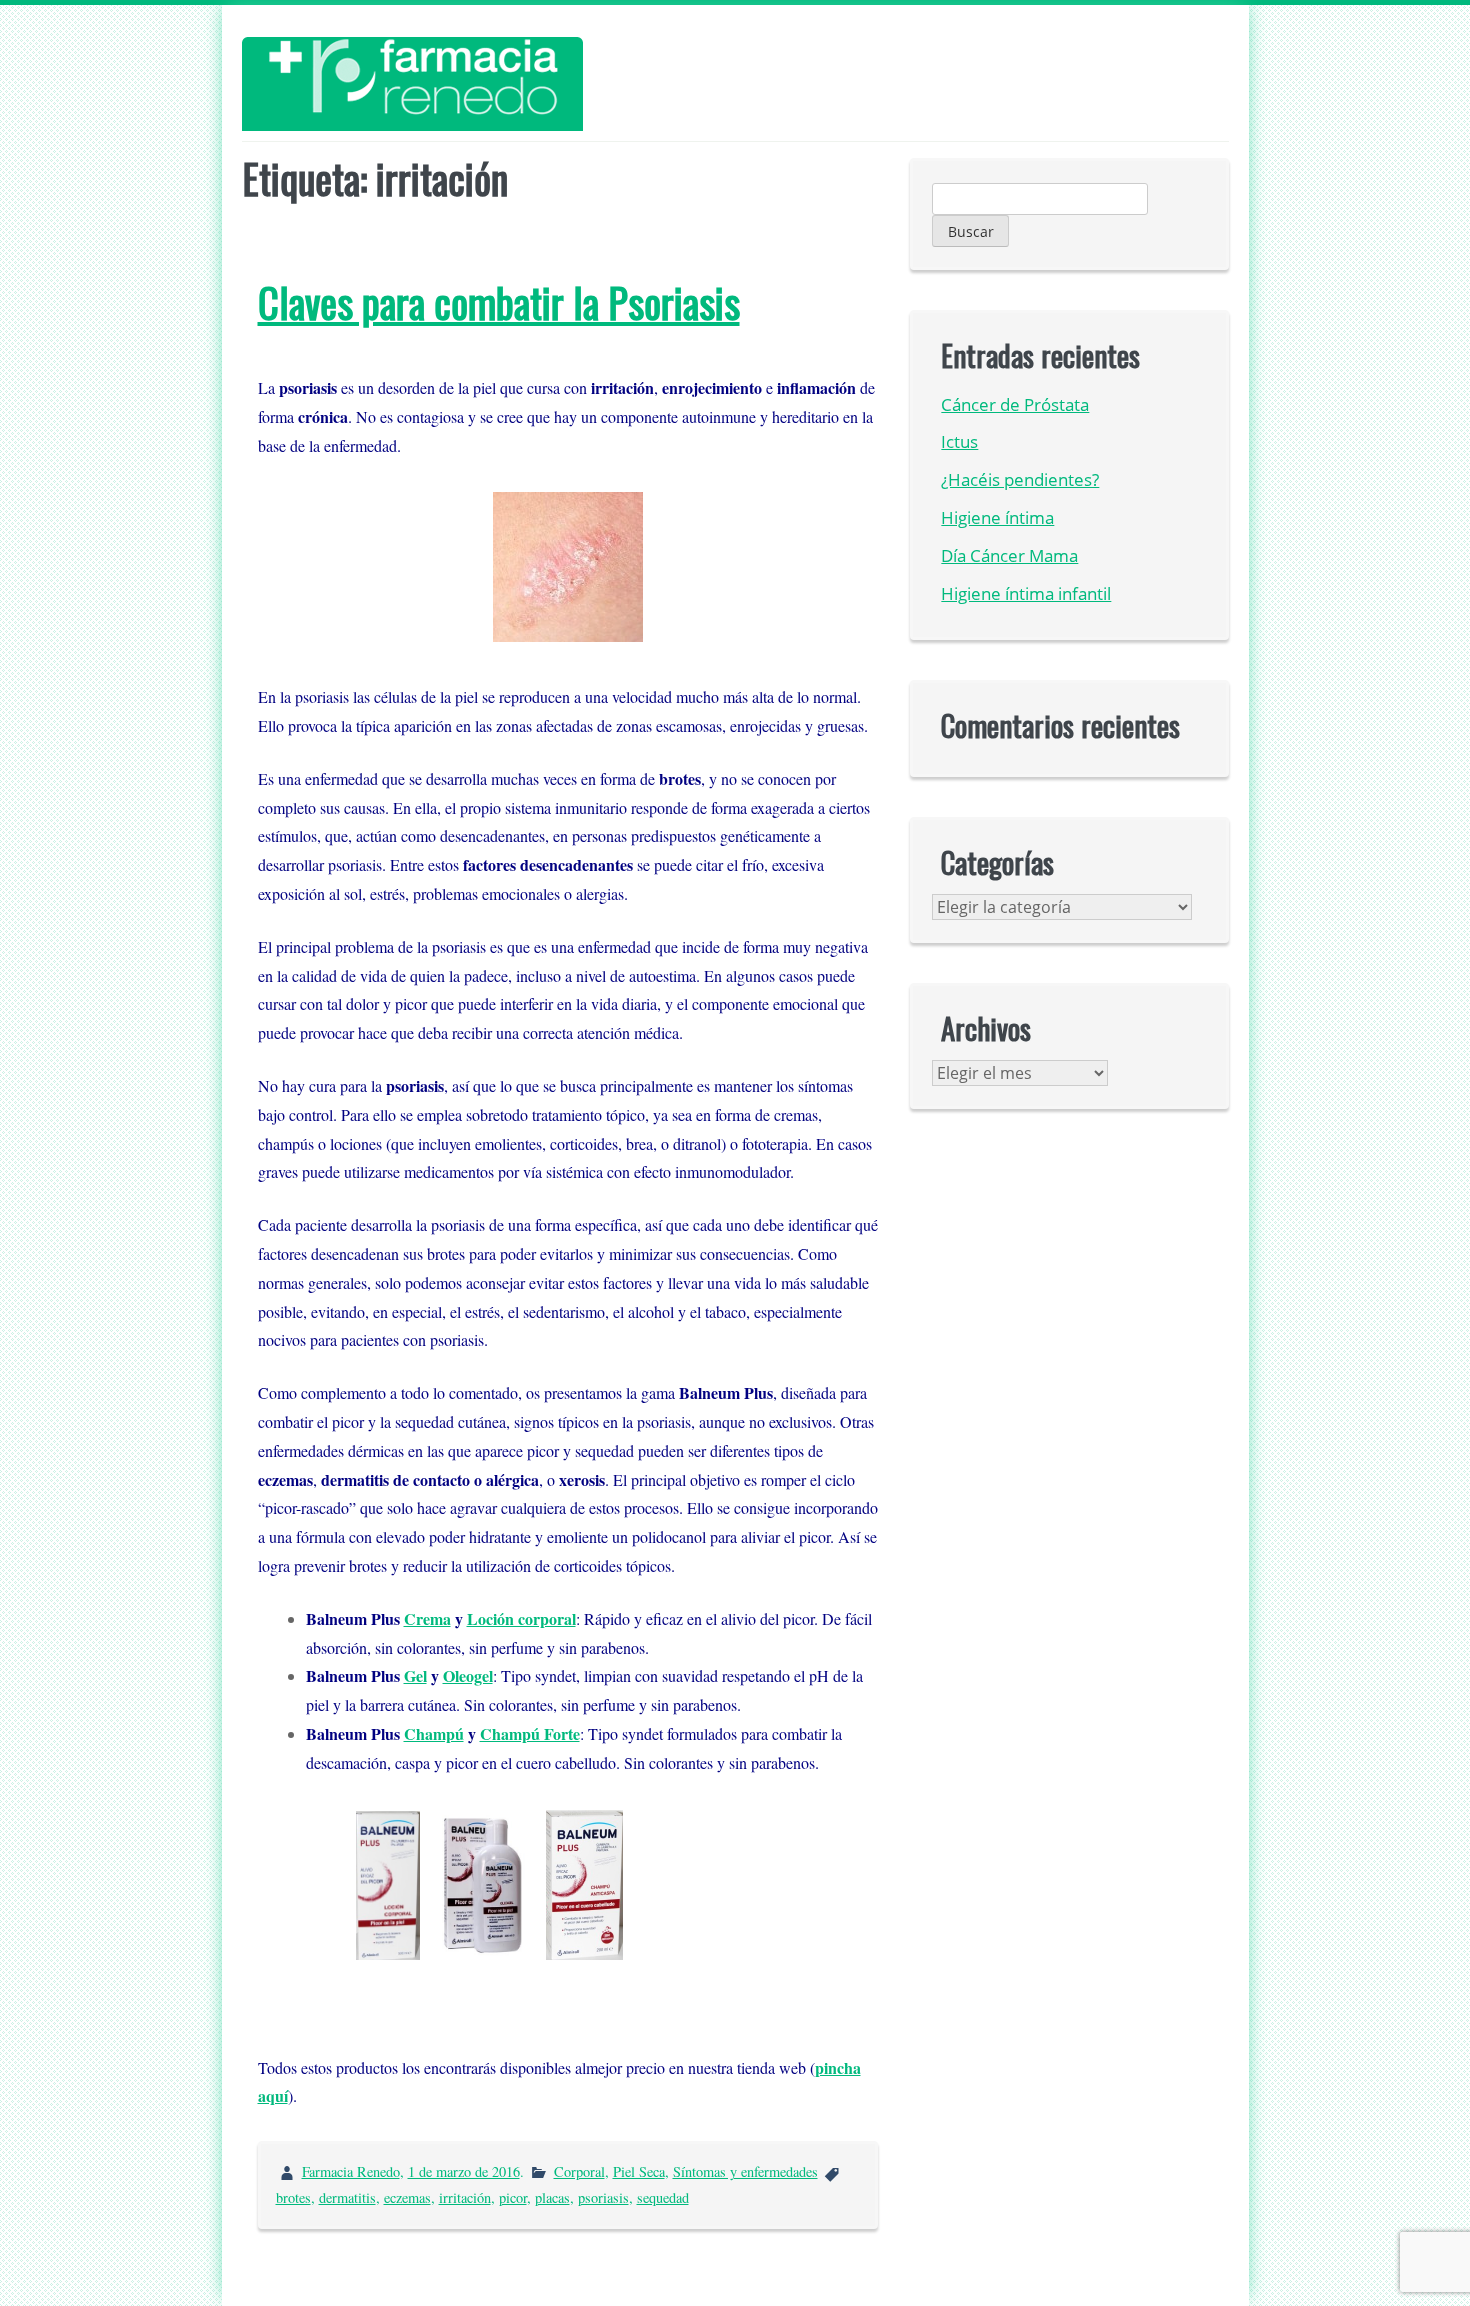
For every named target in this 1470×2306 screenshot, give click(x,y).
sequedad (663, 2197)
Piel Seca (639, 2171)
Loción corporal (521, 1618)
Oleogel (468, 1675)
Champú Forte (530, 1733)
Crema (427, 1618)
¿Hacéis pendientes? (1020, 479)
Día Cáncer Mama (1009, 555)
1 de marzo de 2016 (464, 2171)
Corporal (579, 2171)
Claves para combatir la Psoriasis (499, 302)
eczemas (407, 2197)
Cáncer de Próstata (1015, 404)
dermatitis (347, 2197)
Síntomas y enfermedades (745, 2171)
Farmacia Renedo (351, 2171)
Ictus (959, 441)
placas (552, 2197)
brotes (293, 2197)
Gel (415, 1675)
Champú (434, 1733)
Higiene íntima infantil (1026, 593)
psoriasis (603, 2197)
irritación (465, 2197)
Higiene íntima (997, 517)
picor (513, 2197)
